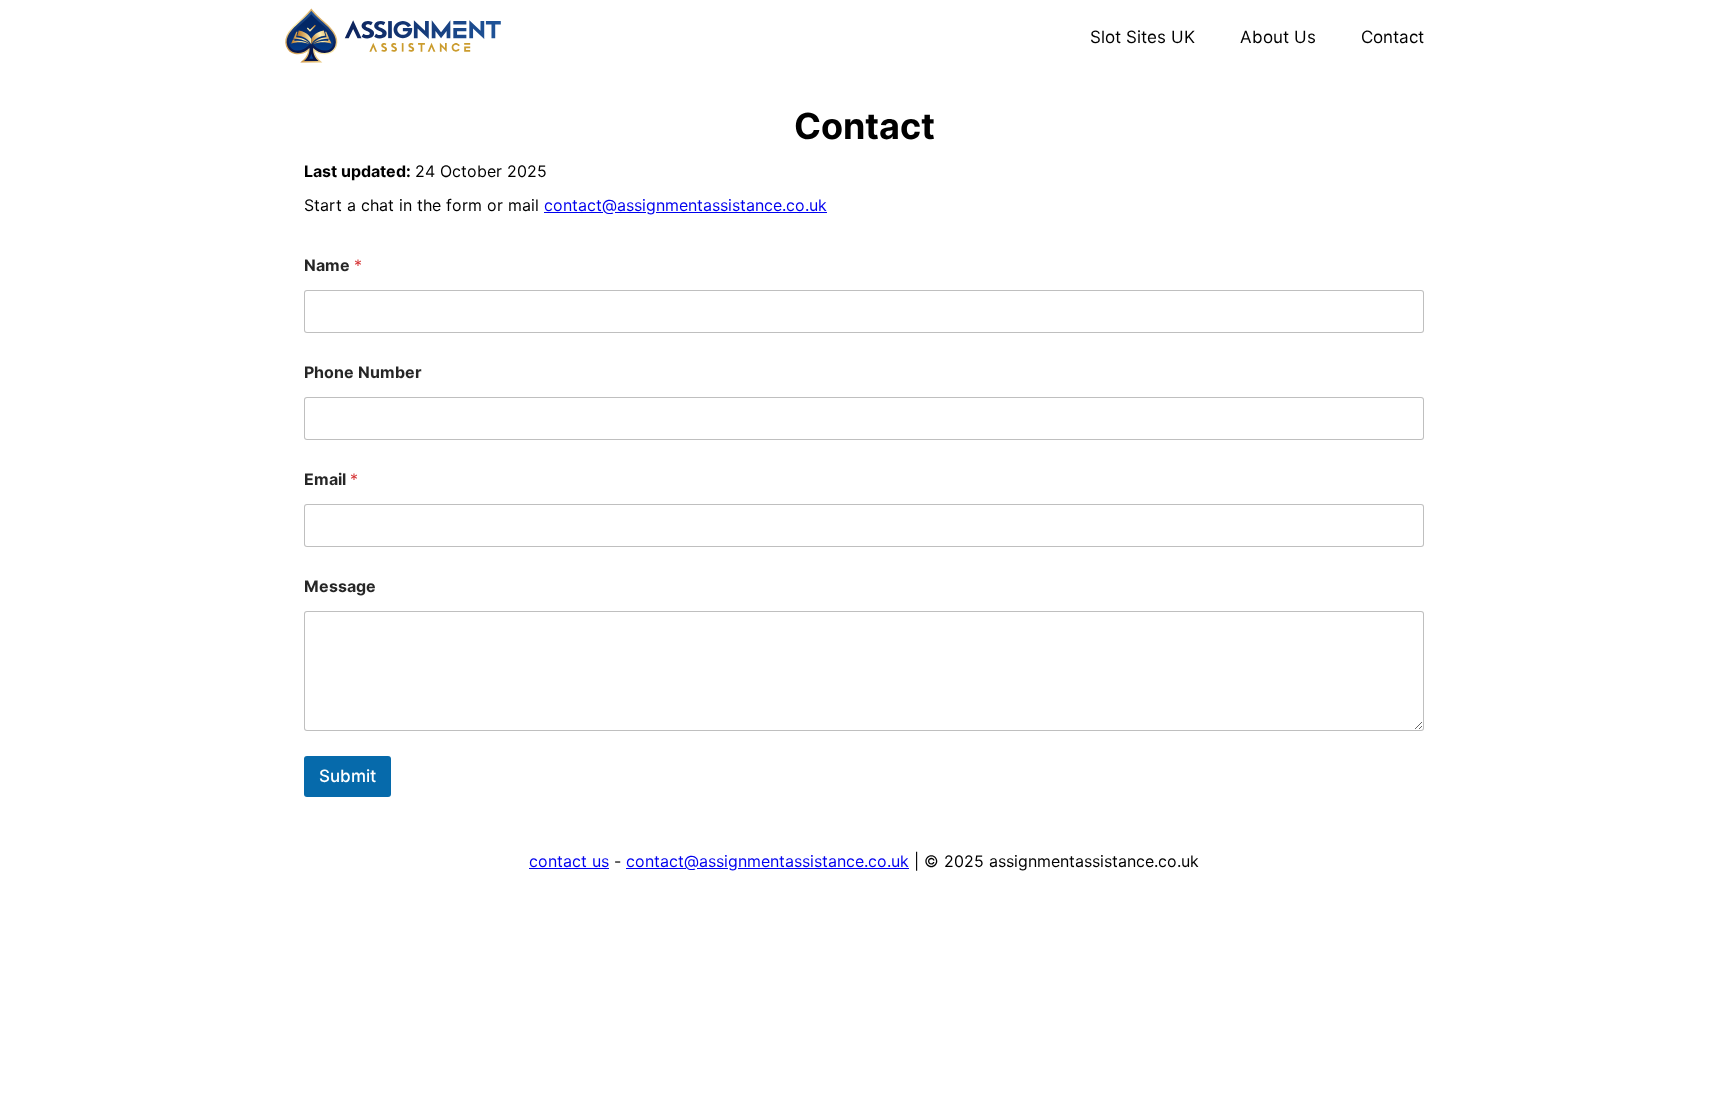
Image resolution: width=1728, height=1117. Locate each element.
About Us (1278, 37)
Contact (1392, 37)
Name (333, 265)
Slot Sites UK (1142, 37)
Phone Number (363, 372)
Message (340, 586)
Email (331, 479)
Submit (347, 776)
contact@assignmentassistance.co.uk (685, 205)
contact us (569, 861)
